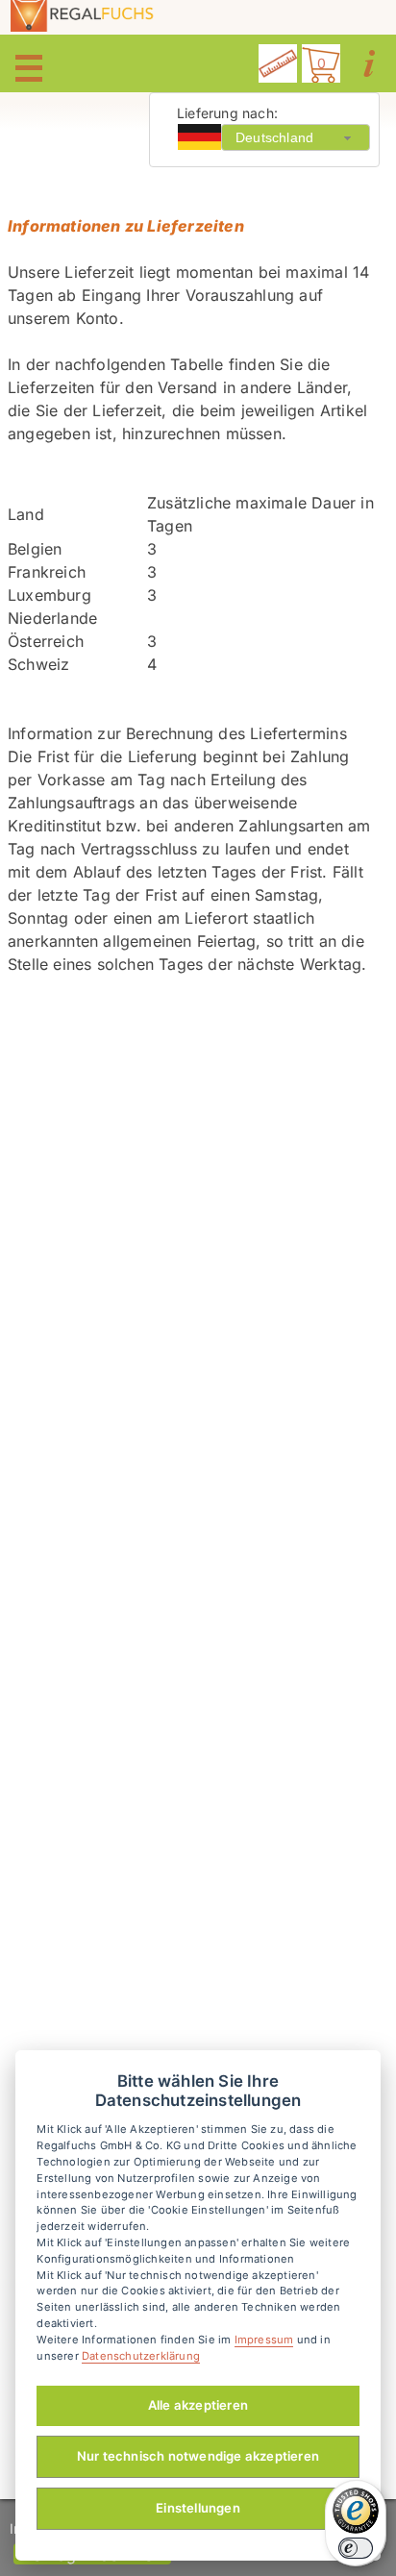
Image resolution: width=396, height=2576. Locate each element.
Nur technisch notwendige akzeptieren (198, 2456)
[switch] (356, 2548)
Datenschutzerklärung (141, 2356)
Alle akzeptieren (198, 2405)
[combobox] (296, 137)
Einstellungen (198, 2508)
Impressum (264, 2340)
